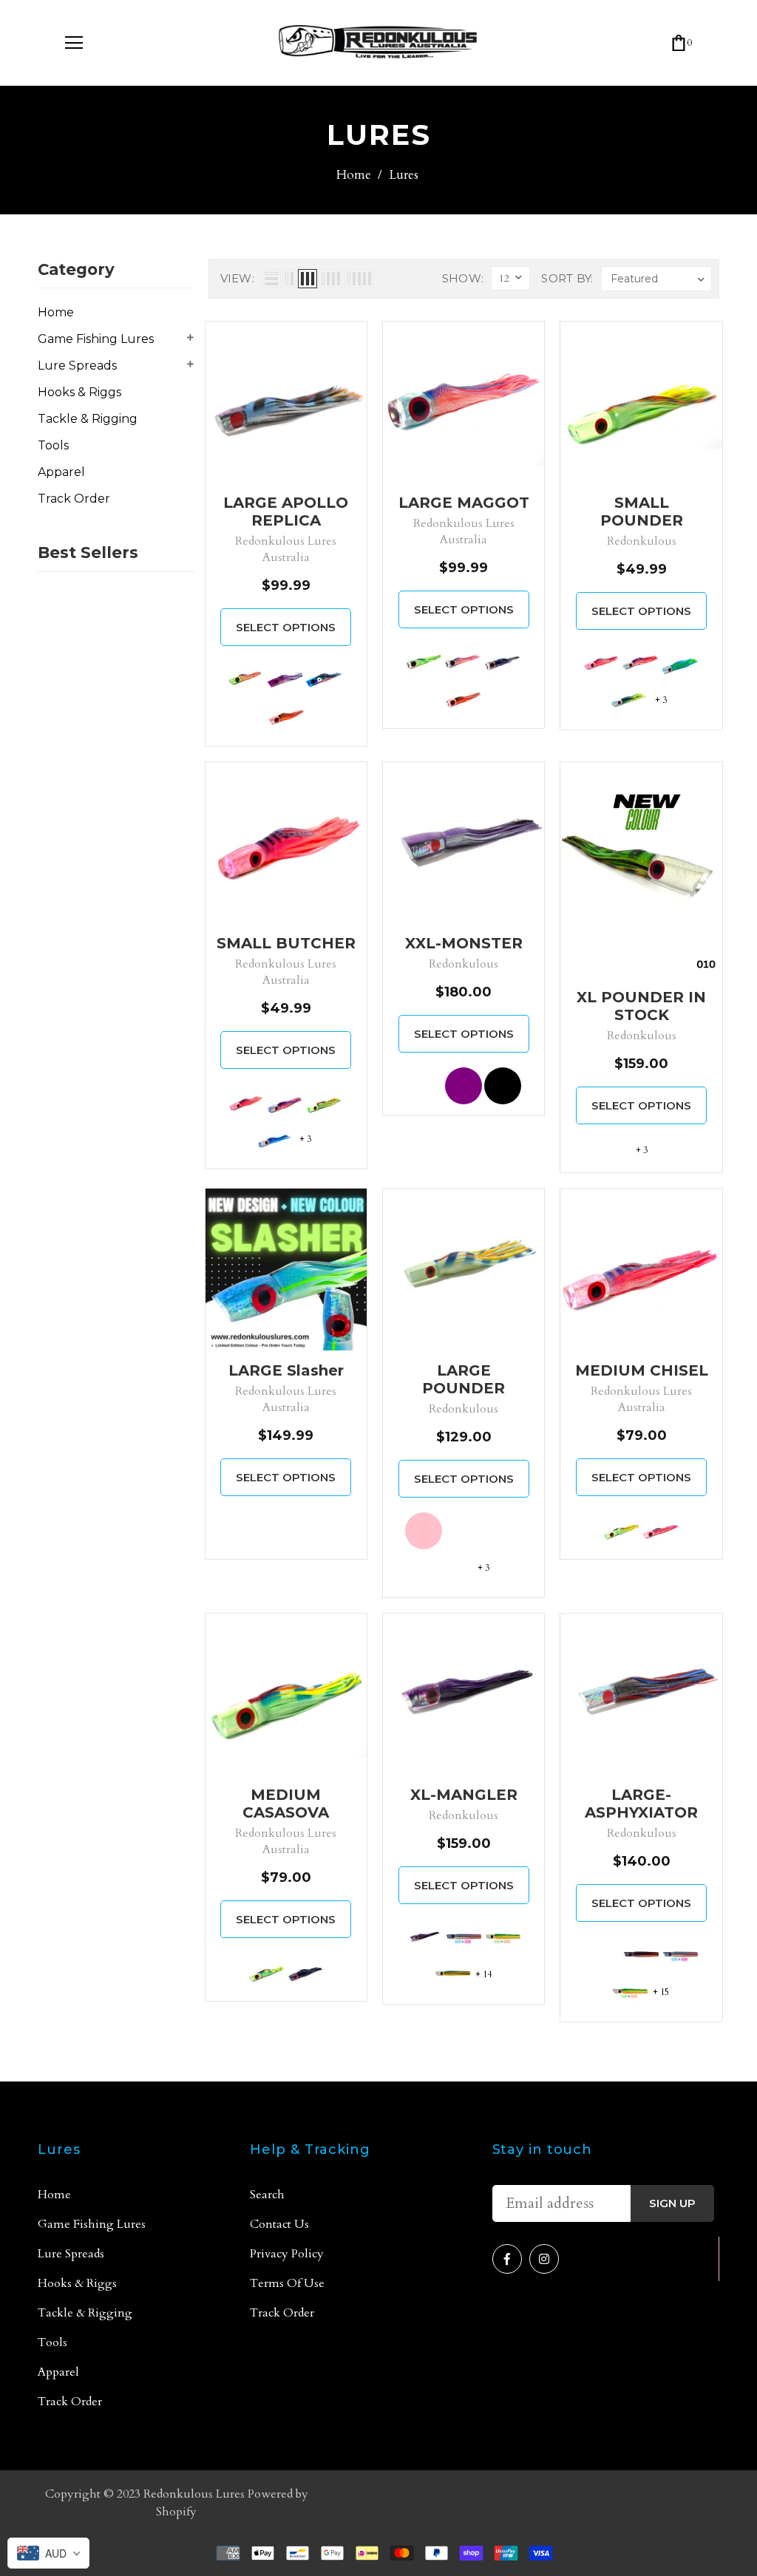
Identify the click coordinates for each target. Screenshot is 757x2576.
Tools (53, 445)
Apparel (61, 472)
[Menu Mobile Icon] (74, 43)
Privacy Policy (287, 2254)
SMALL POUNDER (642, 512)
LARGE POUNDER (464, 1379)
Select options (286, 627)
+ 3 (661, 700)
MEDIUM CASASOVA (286, 1804)
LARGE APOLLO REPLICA (286, 512)
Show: (463, 278)
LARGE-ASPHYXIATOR (641, 1804)
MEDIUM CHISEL (642, 1370)
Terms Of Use (287, 2283)
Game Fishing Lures (96, 339)
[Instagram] (544, 2259)
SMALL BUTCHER (286, 943)
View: (238, 278)
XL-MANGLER (464, 1795)
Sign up (672, 2203)
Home (354, 175)
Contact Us (279, 2224)
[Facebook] (507, 2259)
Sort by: (567, 278)
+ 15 (661, 1992)
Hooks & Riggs (79, 392)
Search (267, 2195)
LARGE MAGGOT (464, 503)
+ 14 (483, 1974)
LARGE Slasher (286, 1370)
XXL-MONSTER (464, 943)
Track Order (74, 499)
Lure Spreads (77, 366)
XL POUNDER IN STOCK (641, 1006)
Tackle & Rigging (88, 419)
